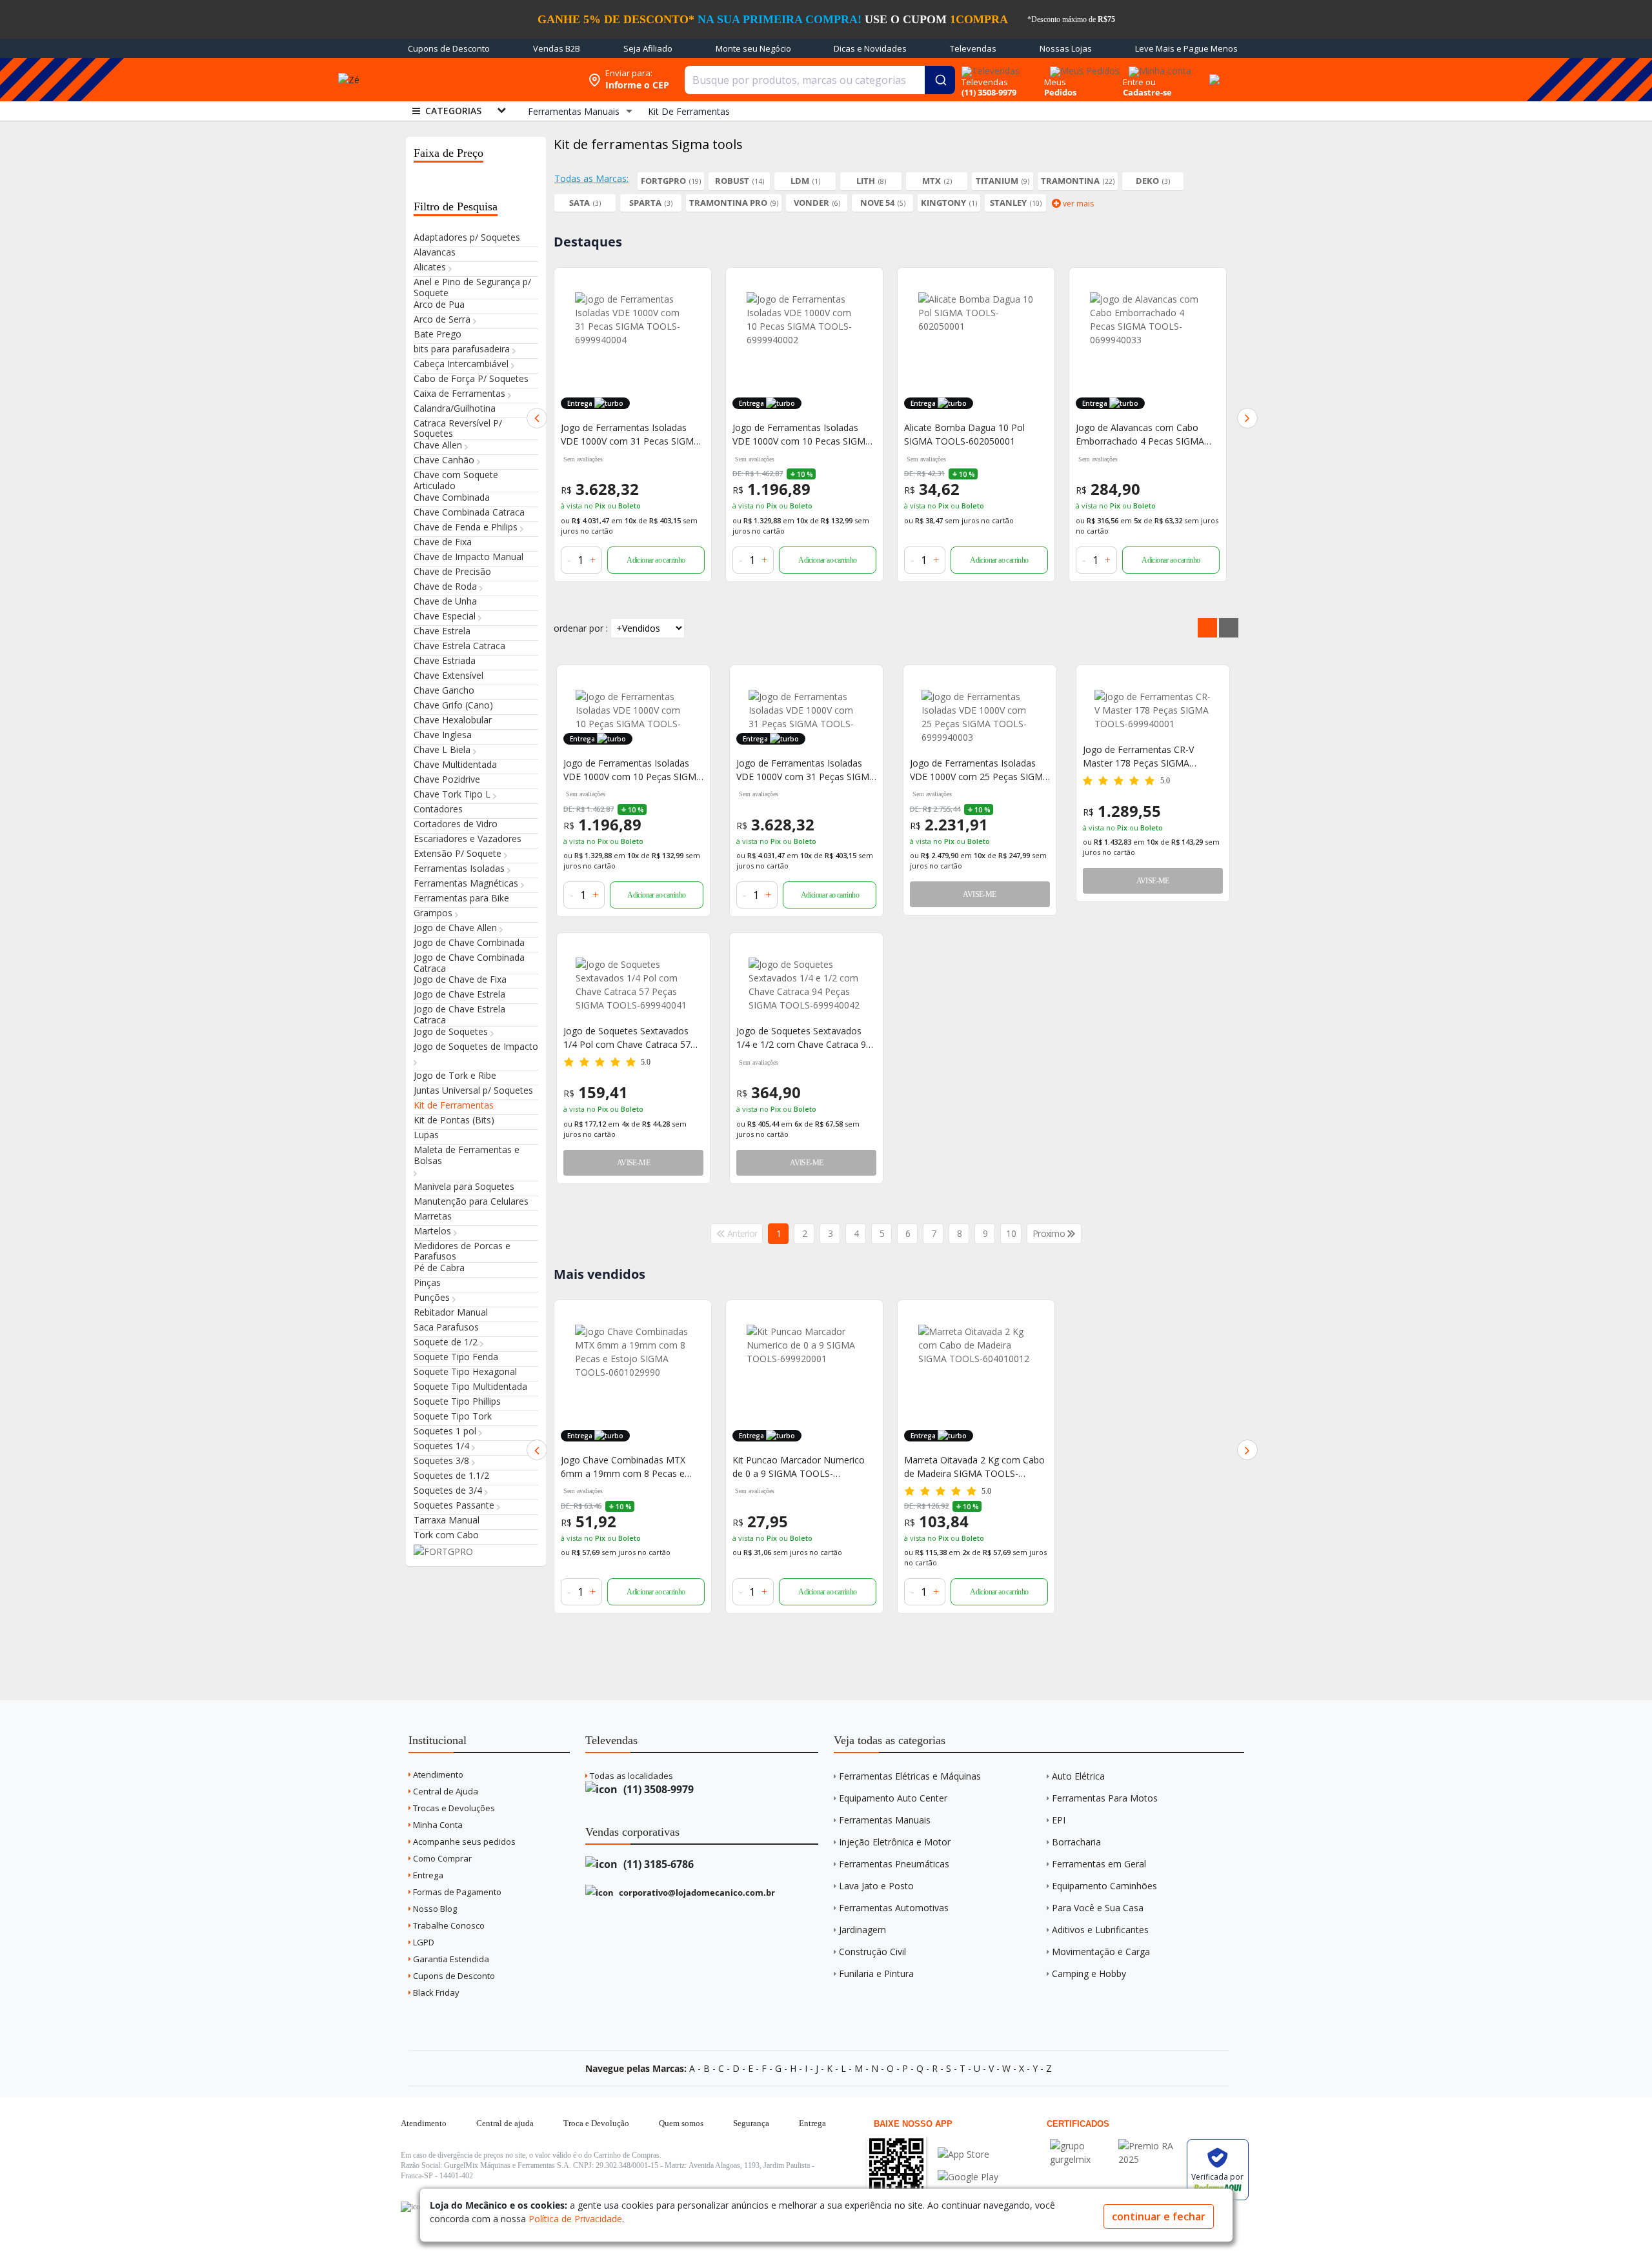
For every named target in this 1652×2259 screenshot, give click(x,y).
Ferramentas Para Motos (1105, 1798)
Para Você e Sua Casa (1098, 1908)
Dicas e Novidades (870, 48)
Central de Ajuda (445, 1791)
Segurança (751, 2123)
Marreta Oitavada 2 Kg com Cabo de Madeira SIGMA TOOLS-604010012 (974, 1467)
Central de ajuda (505, 2123)
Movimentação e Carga (1101, 1952)
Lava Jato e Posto (876, 1886)
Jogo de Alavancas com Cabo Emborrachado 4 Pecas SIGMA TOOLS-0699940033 (1140, 435)
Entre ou (1139, 82)
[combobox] (820, 80)
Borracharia (1076, 1842)
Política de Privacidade (575, 2219)
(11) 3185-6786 (657, 1864)
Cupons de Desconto (449, 48)
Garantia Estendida (450, 1959)
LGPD (423, 1942)
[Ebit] (1081, 2146)
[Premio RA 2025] (1149, 2146)
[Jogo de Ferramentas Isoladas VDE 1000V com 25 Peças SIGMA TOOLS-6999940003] (980, 717)
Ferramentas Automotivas (894, 1908)
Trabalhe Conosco (448, 1925)
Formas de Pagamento (456, 1892)
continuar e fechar (1159, 2216)
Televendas (973, 48)
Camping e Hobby (1089, 1973)
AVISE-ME (979, 894)
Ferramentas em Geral (1099, 1864)
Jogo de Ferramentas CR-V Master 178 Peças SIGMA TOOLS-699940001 (1138, 757)
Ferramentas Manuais (885, 1820)
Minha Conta (437, 1825)
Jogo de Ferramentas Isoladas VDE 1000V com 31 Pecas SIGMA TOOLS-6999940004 (630, 435)
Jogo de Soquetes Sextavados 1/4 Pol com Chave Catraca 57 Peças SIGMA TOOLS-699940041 (633, 1038)
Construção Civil (872, 1952)
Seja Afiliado (648, 48)
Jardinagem (862, 1930)
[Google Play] (968, 2177)
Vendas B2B (557, 48)
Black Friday (435, 1993)
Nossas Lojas (1066, 48)
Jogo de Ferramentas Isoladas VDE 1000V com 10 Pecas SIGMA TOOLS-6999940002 (802, 435)
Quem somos (681, 2123)
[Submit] (940, 80)
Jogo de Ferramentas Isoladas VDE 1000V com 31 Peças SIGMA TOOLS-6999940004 (806, 770)
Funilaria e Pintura (876, 1973)
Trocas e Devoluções (453, 1808)
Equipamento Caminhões (1104, 1886)
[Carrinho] (1213, 72)
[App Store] (968, 2154)
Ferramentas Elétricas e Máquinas (910, 1776)
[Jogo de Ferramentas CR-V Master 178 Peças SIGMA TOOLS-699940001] (1153, 710)
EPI (1059, 1820)
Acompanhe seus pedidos (463, 1842)
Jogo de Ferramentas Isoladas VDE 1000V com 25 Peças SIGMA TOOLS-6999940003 (979, 770)
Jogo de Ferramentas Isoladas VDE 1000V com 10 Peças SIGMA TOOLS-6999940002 (633, 770)
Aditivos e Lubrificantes (1100, 1930)
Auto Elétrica (1078, 1776)
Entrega (427, 1875)
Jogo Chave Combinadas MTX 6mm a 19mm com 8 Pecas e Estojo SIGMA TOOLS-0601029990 (623, 1467)
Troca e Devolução (596, 2123)
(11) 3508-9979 (657, 1789)
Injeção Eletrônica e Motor (895, 1842)
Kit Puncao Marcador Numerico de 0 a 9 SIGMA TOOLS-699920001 (799, 1467)
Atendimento (437, 1774)
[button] (537, 418)
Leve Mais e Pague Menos (1186, 48)
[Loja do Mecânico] (487, 80)
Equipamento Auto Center (893, 1798)
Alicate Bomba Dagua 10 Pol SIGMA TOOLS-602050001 (964, 434)
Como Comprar (441, 1858)
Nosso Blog (434, 1909)
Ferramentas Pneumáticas (894, 1864)
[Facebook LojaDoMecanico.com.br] (412, 2207)
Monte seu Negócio (753, 48)
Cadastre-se (1147, 92)
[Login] (1158, 67)
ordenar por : (581, 628)
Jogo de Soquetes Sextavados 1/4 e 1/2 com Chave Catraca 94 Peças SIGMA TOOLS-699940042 (806, 1038)
